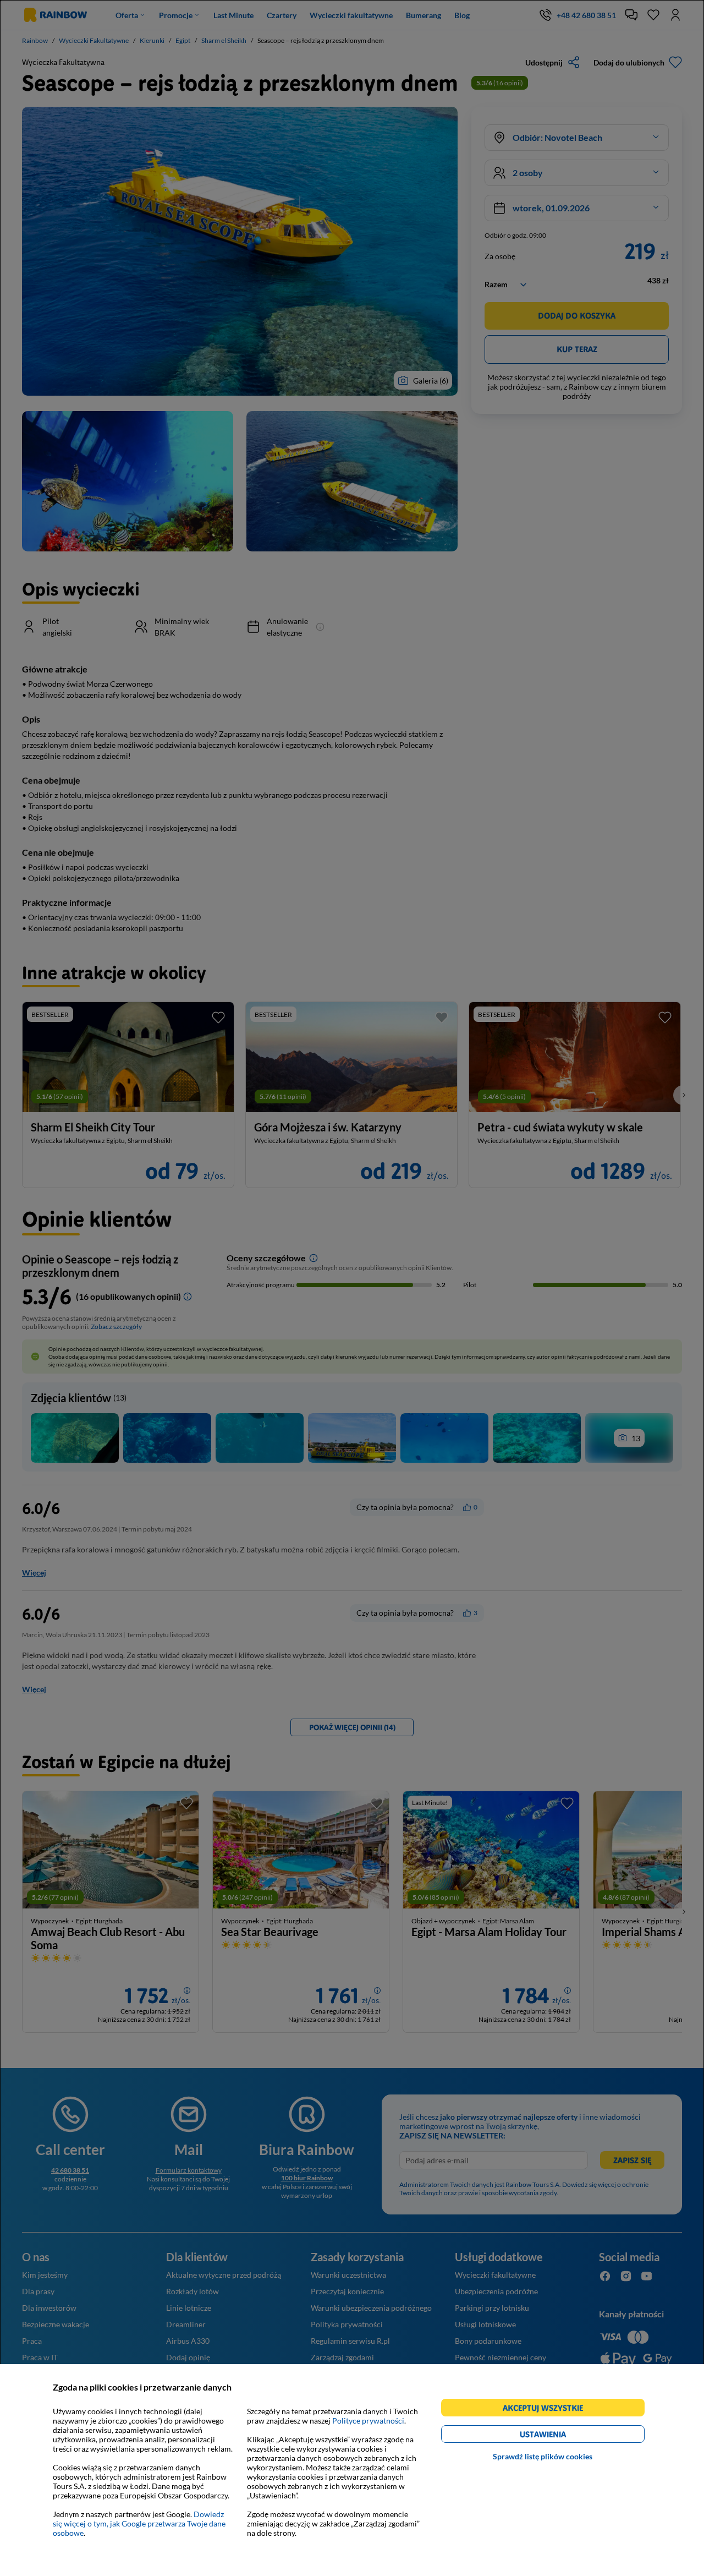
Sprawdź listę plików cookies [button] (543, 2456)
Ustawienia (562, 2436)
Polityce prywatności (368, 2421)
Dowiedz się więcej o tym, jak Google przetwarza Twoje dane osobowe (139, 2523)
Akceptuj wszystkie (548, 2410)
